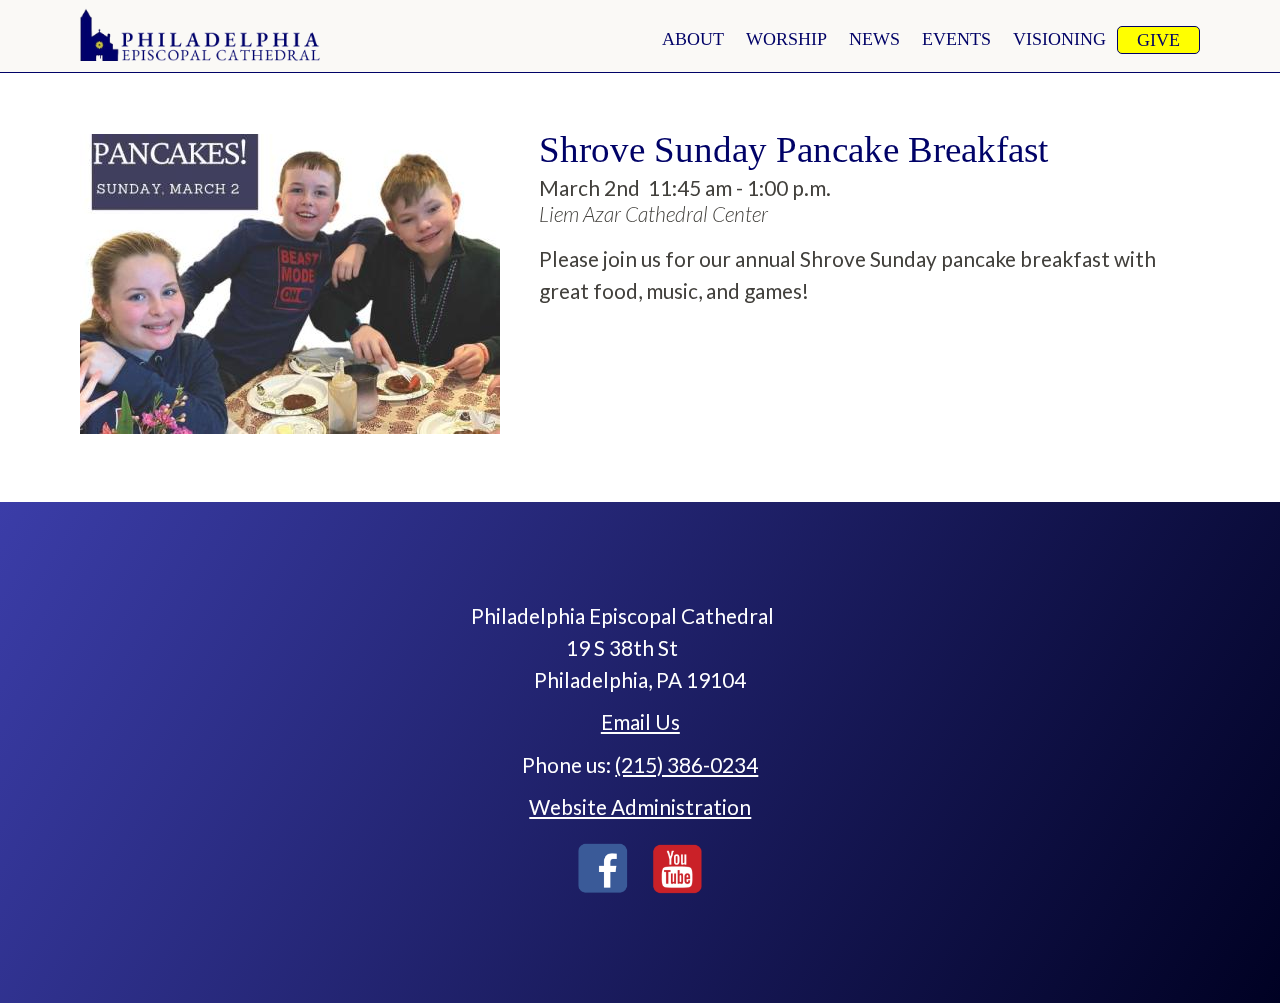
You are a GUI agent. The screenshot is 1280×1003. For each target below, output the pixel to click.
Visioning (1059, 39)
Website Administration (640, 806)
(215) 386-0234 (686, 764)
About (693, 39)
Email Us (640, 721)
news (874, 39)
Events (956, 39)
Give (1158, 40)
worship (786, 39)
